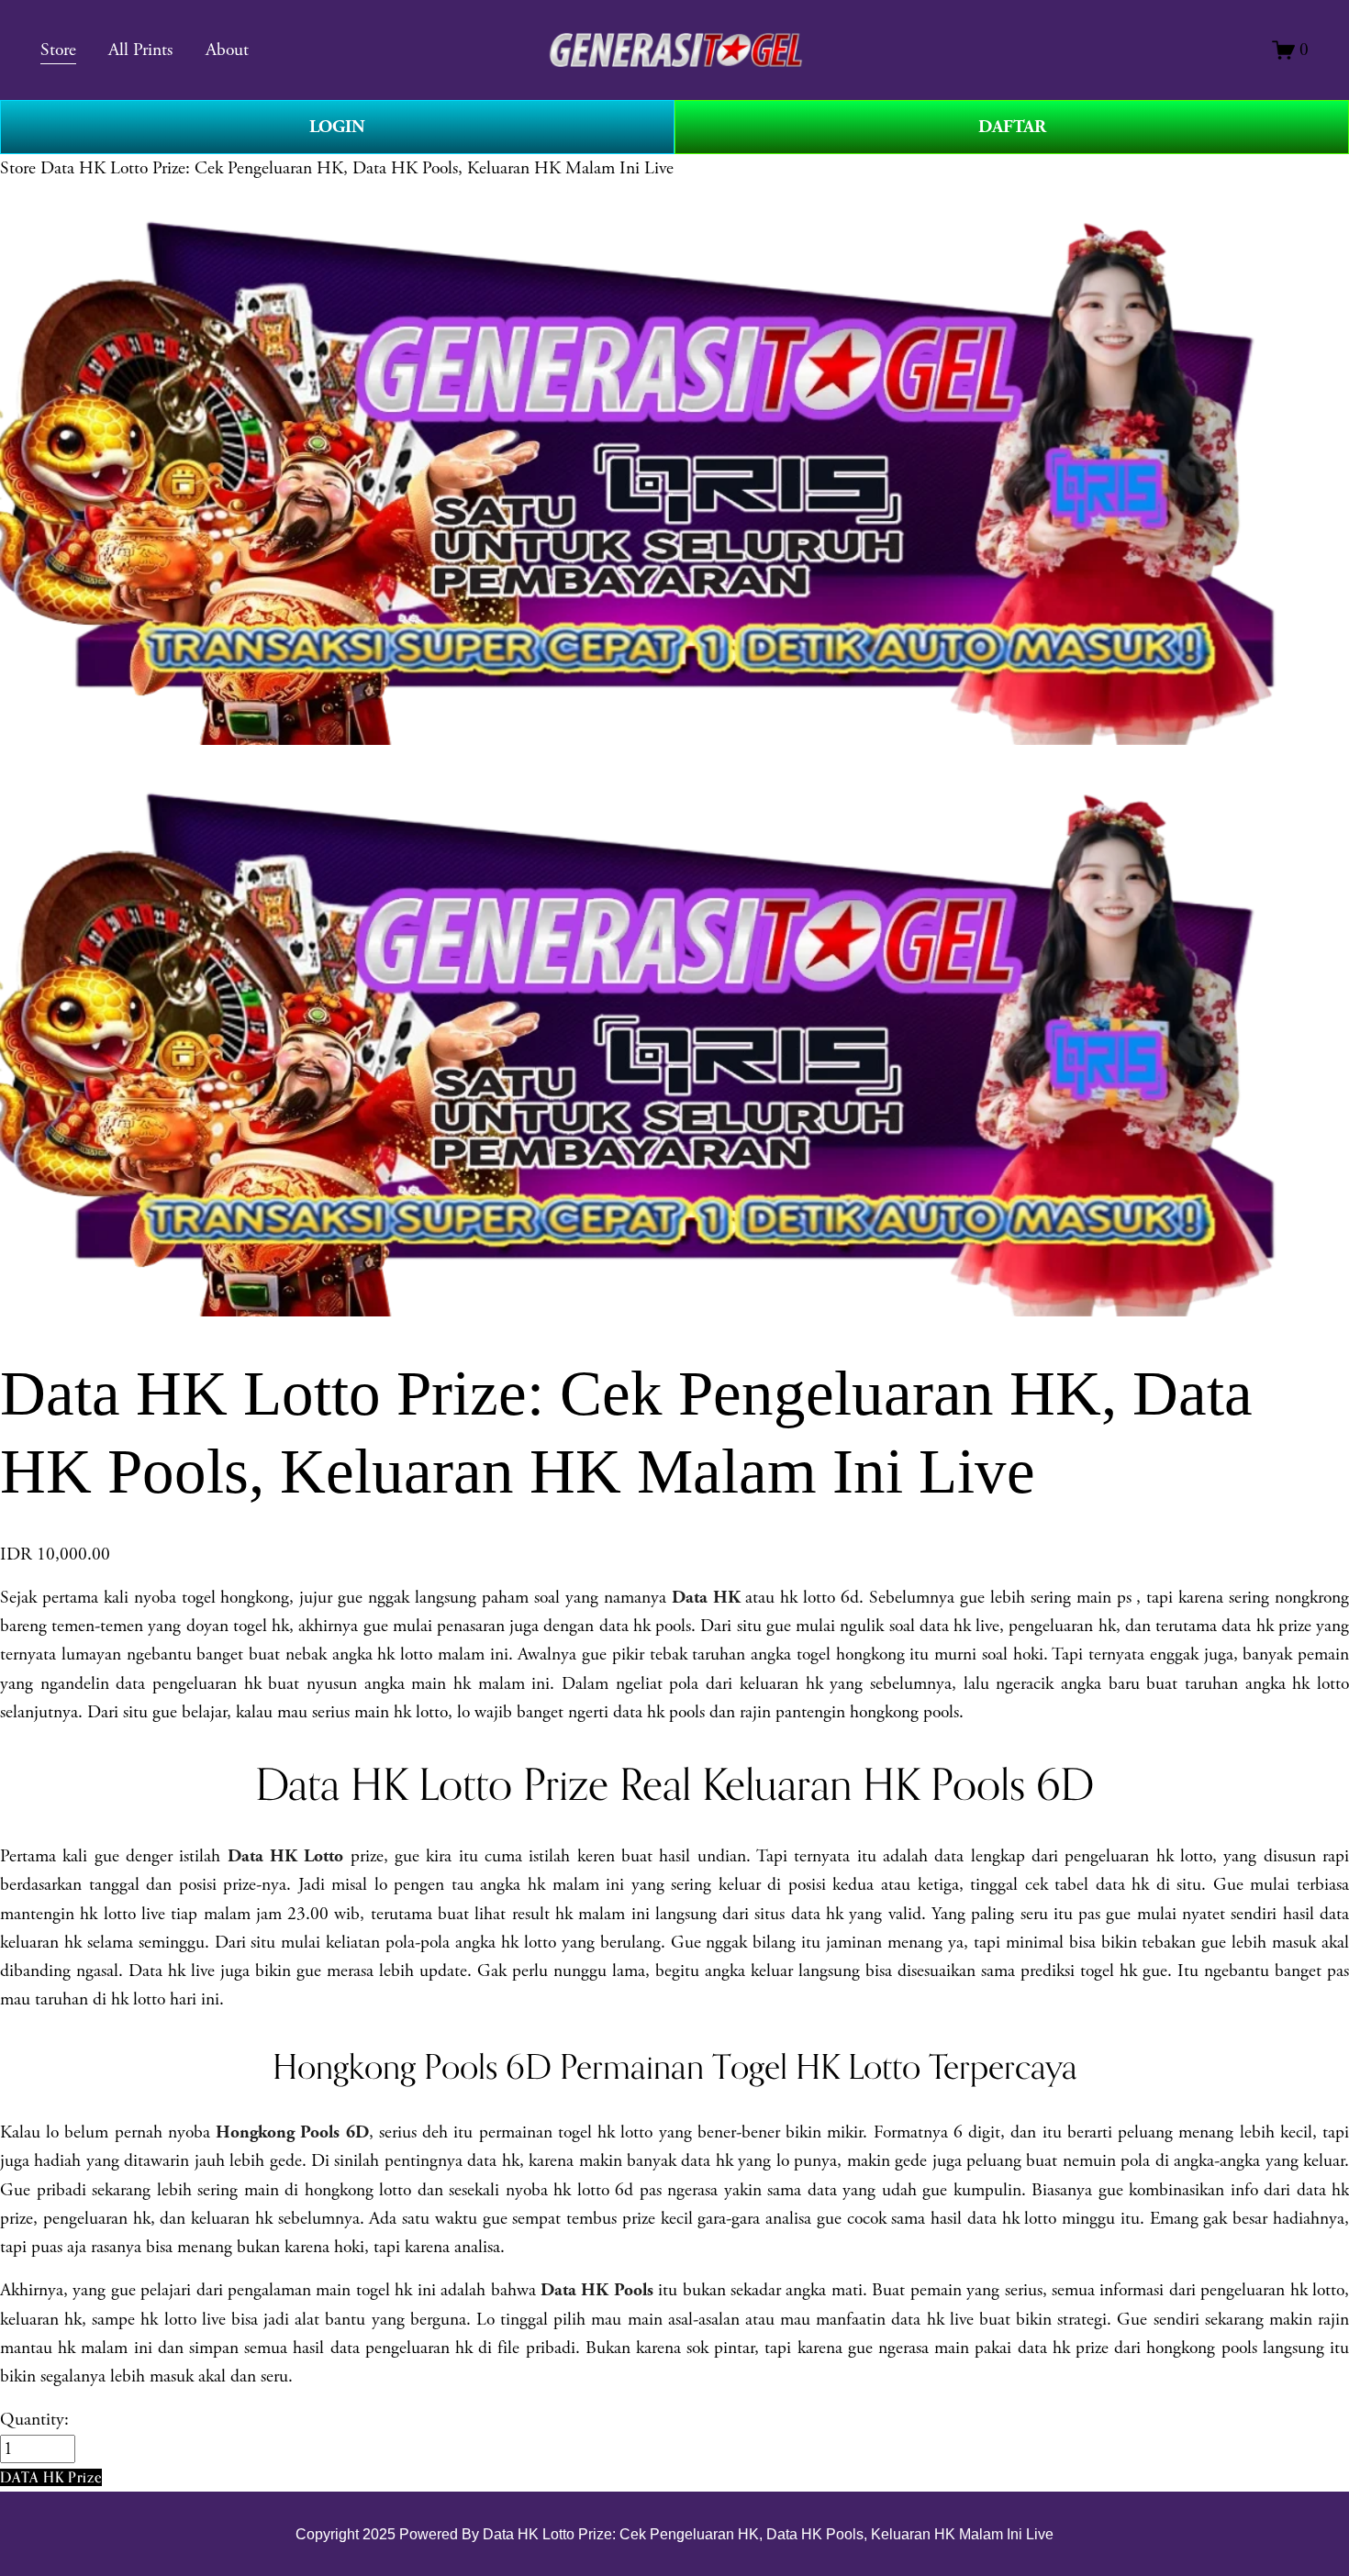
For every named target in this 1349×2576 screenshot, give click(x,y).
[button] (51, 2477)
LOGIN (337, 127)
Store (18, 168)
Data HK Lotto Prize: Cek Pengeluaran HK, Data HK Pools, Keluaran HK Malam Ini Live (357, 168)
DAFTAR (1012, 127)
